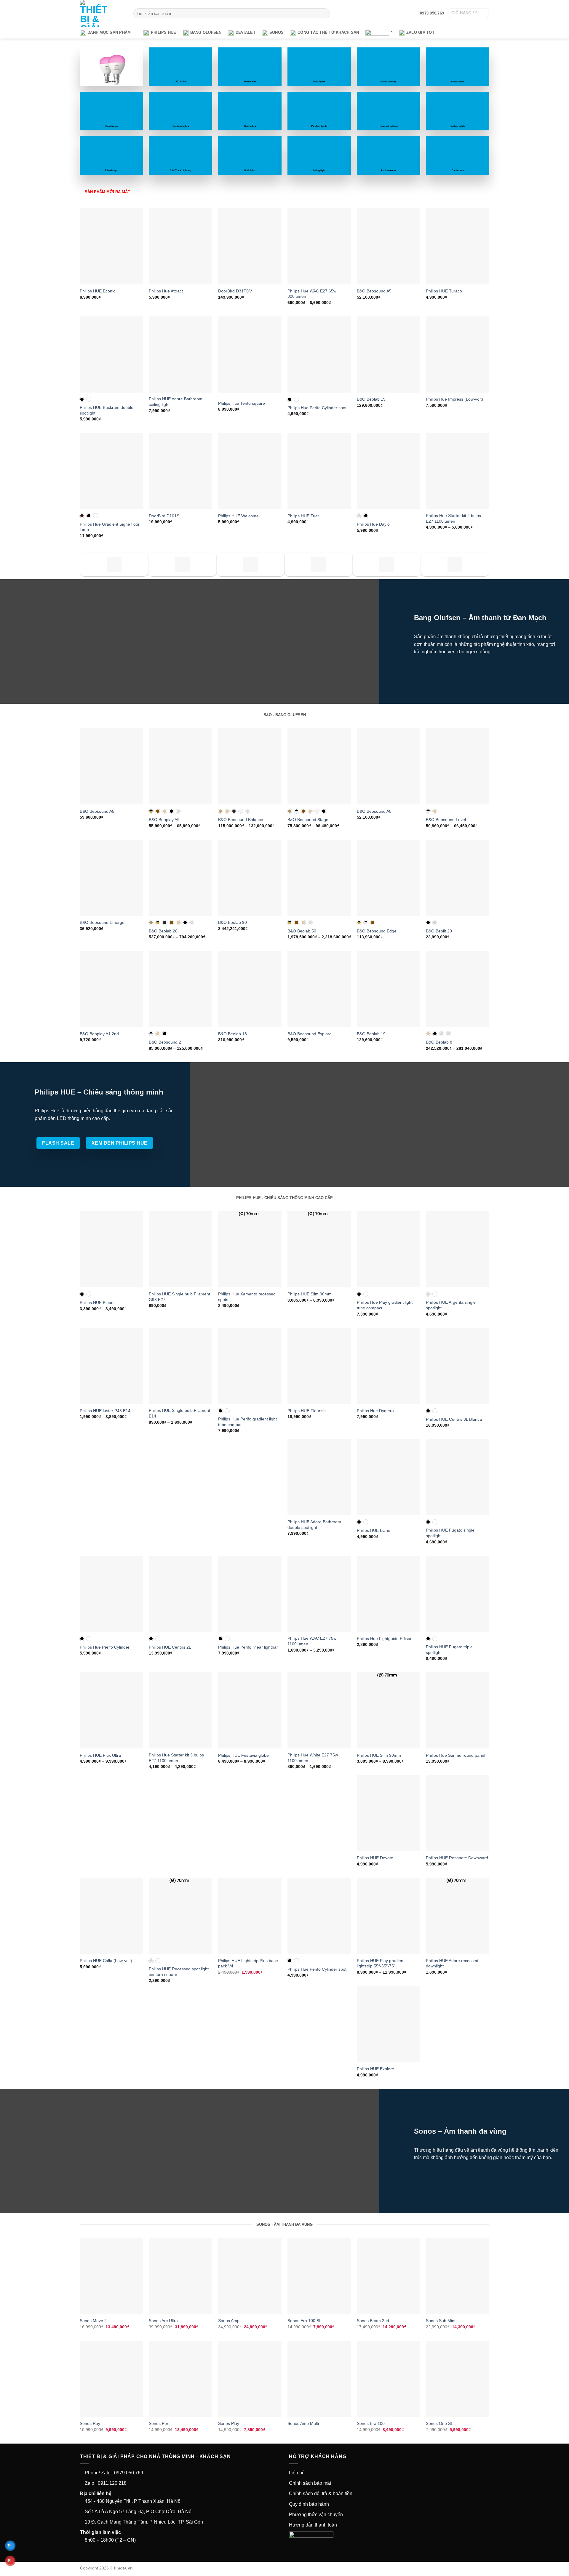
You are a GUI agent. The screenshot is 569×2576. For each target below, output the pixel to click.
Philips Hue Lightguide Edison (385, 1639)
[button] (469, 13)
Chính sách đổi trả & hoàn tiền (321, 2493)
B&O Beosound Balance (241, 820)
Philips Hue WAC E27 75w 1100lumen (312, 1641)
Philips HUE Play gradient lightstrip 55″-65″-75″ (381, 1963)
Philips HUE (164, 32)
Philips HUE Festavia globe (243, 1755)
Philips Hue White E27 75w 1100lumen (313, 1758)
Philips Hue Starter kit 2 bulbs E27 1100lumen (453, 518)
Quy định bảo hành (309, 2504)
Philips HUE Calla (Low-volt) (106, 1961)
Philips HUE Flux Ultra (100, 1755)
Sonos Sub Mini (441, 2321)
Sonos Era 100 (371, 2423)
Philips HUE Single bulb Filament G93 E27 (179, 1297)
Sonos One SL (439, 2423)
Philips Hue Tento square (242, 403)
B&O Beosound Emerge (102, 922)
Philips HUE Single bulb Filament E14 (179, 1413)
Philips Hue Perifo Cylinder (105, 1647)
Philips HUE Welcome (238, 516)
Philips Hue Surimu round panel (455, 1755)
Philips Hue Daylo (373, 524)
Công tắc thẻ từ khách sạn (328, 32)
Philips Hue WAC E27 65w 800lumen (312, 294)
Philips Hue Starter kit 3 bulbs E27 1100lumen (176, 1758)
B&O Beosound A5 (374, 291)
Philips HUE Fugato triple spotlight (449, 1650)
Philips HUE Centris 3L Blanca (454, 1419)
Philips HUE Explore (375, 2069)
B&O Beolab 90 (232, 922)
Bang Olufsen (206, 32)
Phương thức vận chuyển (316, 2515)
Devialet (246, 32)
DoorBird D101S (164, 516)
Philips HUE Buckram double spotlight (107, 410)
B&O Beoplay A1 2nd (99, 1034)
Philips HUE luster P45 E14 (105, 1411)
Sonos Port (159, 2423)
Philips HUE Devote (375, 1858)
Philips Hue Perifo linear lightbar (248, 1647)
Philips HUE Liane (374, 1530)
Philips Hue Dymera (375, 1411)
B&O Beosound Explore (310, 1034)
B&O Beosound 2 (165, 1042)
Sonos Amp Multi (303, 2423)
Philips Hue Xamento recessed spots (247, 1297)
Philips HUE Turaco (444, 291)
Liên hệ (297, 2473)
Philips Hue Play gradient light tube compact (385, 1305)
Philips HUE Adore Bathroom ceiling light (176, 402)
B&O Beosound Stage (308, 820)
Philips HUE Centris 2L (170, 1647)
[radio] (82, 399)
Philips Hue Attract (166, 291)
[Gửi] (324, 13)
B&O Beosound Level (446, 820)
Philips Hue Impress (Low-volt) (454, 399)
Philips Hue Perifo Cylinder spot (317, 408)
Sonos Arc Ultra (163, 2321)
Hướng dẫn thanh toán (313, 2525)
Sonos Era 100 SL (305, 2321)
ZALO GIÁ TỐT (420, 32)
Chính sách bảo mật (310, 2483)
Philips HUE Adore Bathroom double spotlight (314, 1525)
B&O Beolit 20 (439, 931)
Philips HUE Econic (98, 291)
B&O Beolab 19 (371, 399)
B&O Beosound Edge (377, 931)
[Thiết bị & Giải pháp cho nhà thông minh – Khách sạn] (102, 13)
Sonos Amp (229, 2321)
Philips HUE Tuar (303, 516)
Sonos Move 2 (93, 2321)
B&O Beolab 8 (439, 1042)
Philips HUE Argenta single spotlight (451, 1305)
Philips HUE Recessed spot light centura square (179, 1972)
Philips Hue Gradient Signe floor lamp (110, 527)
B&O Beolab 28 (163, 931)
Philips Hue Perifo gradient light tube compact (247, 1422)
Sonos (276, 32)
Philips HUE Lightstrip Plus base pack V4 (248, 1963)
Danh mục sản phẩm (109, 32)
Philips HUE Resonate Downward (457, 1858)
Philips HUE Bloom (97, 1303)
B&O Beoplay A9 (164, 820)
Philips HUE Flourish (307, 1411)
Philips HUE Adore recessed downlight (452, 1963)
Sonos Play (229, 2423)
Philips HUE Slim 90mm (310, 1294)
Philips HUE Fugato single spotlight (450, 1533)
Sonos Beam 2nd (373, 2321)
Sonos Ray (90, 2423)
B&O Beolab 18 (232, 1034)
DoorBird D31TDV (235, 291)
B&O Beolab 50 (302, 931)
